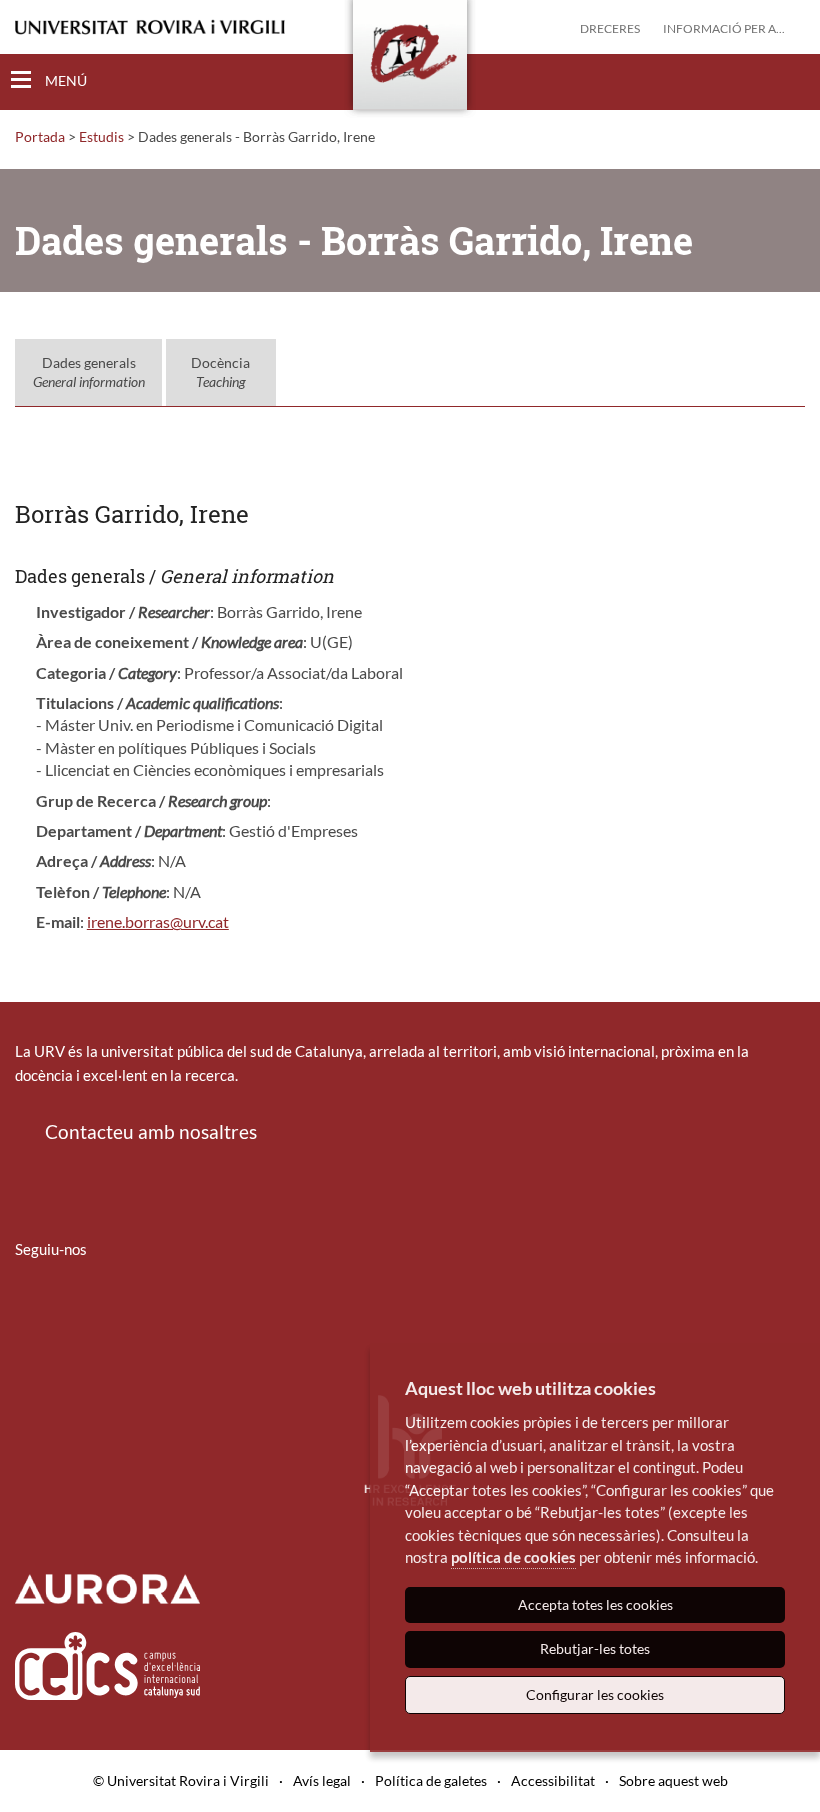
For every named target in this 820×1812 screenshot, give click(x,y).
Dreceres (610, 28)
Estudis (101, 136)
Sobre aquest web (673, 1780)
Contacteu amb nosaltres (151, 1131)
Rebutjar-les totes (595, 1648)
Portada (40, 136)
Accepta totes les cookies (595, 1604)
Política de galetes (431, 1780)
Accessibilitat (553, 1780)
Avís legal (322, 1780)
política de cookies (513, 1557)
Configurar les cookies (595, 1694)
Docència (220, 372)
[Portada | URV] (410, 59)
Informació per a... (724, 28)
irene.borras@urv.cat (158, 921)
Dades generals (89, 372)
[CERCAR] (789, 81)
